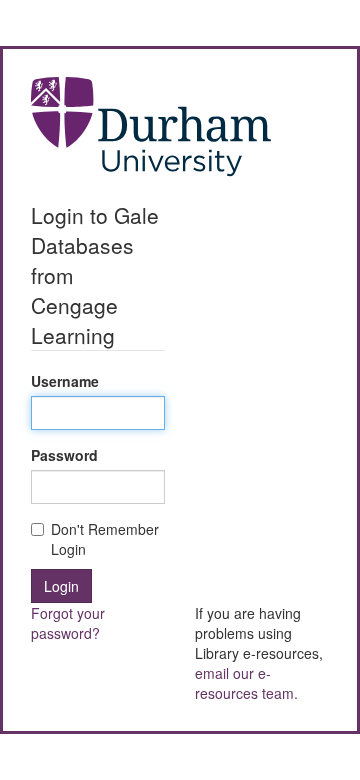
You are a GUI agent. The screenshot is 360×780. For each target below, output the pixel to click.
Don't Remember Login (105, 539)
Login (61, 586)
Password (64, 455)
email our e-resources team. (246, 683)
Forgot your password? (68, 623)
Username (65, 381)
